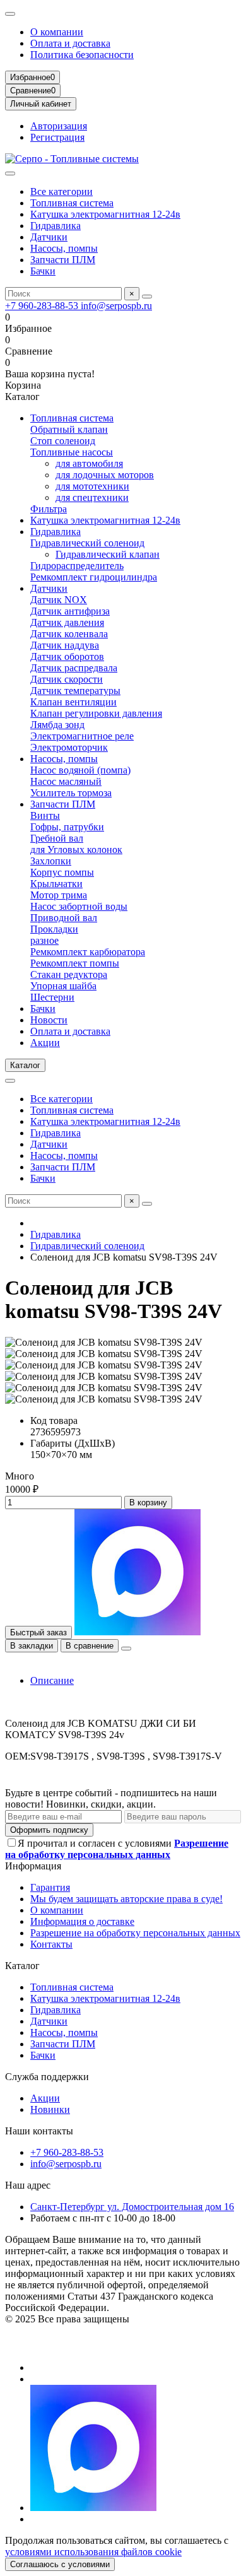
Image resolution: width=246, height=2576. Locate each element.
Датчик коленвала (69, 634)
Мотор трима (59, 895)
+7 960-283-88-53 (43, 306)
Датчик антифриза (70, 611)
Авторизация (59, 126)
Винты (45, 815)
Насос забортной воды (79, 906)
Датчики (49, 237)
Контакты (51, 1944)
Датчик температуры (75, 691)
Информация (33, 1866)
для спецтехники (92, 497)
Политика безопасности (82, 55)
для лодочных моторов (105, 475)
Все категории (61, 191)
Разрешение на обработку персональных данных (135, 1933)
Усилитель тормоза (71, 793)
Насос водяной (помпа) (80, 770)
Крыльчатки (56, 884)
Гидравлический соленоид (87, 543)
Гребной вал (57, 838)
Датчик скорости (67, 679)
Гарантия (50, 1887)
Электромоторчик (69, 747)
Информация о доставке (82, 1921)
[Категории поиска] (10, 173)
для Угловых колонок (76, 850)
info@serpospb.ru (116, 306)
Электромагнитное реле (82, 736)
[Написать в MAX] (138, 1632)
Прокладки (54, 929)
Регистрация (57, 137)
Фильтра (49, 509)
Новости (49, 1020)
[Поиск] (147, 297)
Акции (45, 1043)
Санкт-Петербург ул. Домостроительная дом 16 (132, 2207)
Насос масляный (66, 781)
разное (44, 940)
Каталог (22, 1966)
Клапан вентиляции (73, 702)
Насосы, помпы (64, 248)
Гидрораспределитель (77, 566)
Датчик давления (67, 622)
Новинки (50, 2109)
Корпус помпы (62, 872)
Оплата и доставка (70, 43)
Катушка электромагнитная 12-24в (105, 214)
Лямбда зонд (57, 725)
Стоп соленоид (63, 441)
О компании (57, 32)
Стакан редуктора (69, 974)
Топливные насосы (72, 452)
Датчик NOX (59, 600)
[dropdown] (10, 14)
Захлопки (51, 861)
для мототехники (92, 486)
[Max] (93, 2508)
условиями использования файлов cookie (93, 2552)
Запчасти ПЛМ (63, 260)
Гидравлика (56, 226)
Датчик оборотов (67, 656)
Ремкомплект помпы (75, 963)
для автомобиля (89, 463)
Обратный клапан (69, 429)
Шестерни (52, 997)
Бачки (43, 271)
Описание (52, 1680)
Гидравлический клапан (108, 554)
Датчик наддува (65, 645)
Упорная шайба (63, 986)
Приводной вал (64, 918)
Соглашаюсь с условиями (60, 2564)
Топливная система (72, 203)
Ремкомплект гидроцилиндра (94, 577)
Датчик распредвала (74, 668)
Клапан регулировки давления (96, 713)
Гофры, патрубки (67, 827)
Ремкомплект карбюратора (88, 952)
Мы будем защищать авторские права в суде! (126, 1899)
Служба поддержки (47, 2077)
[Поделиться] (126, 1649)
